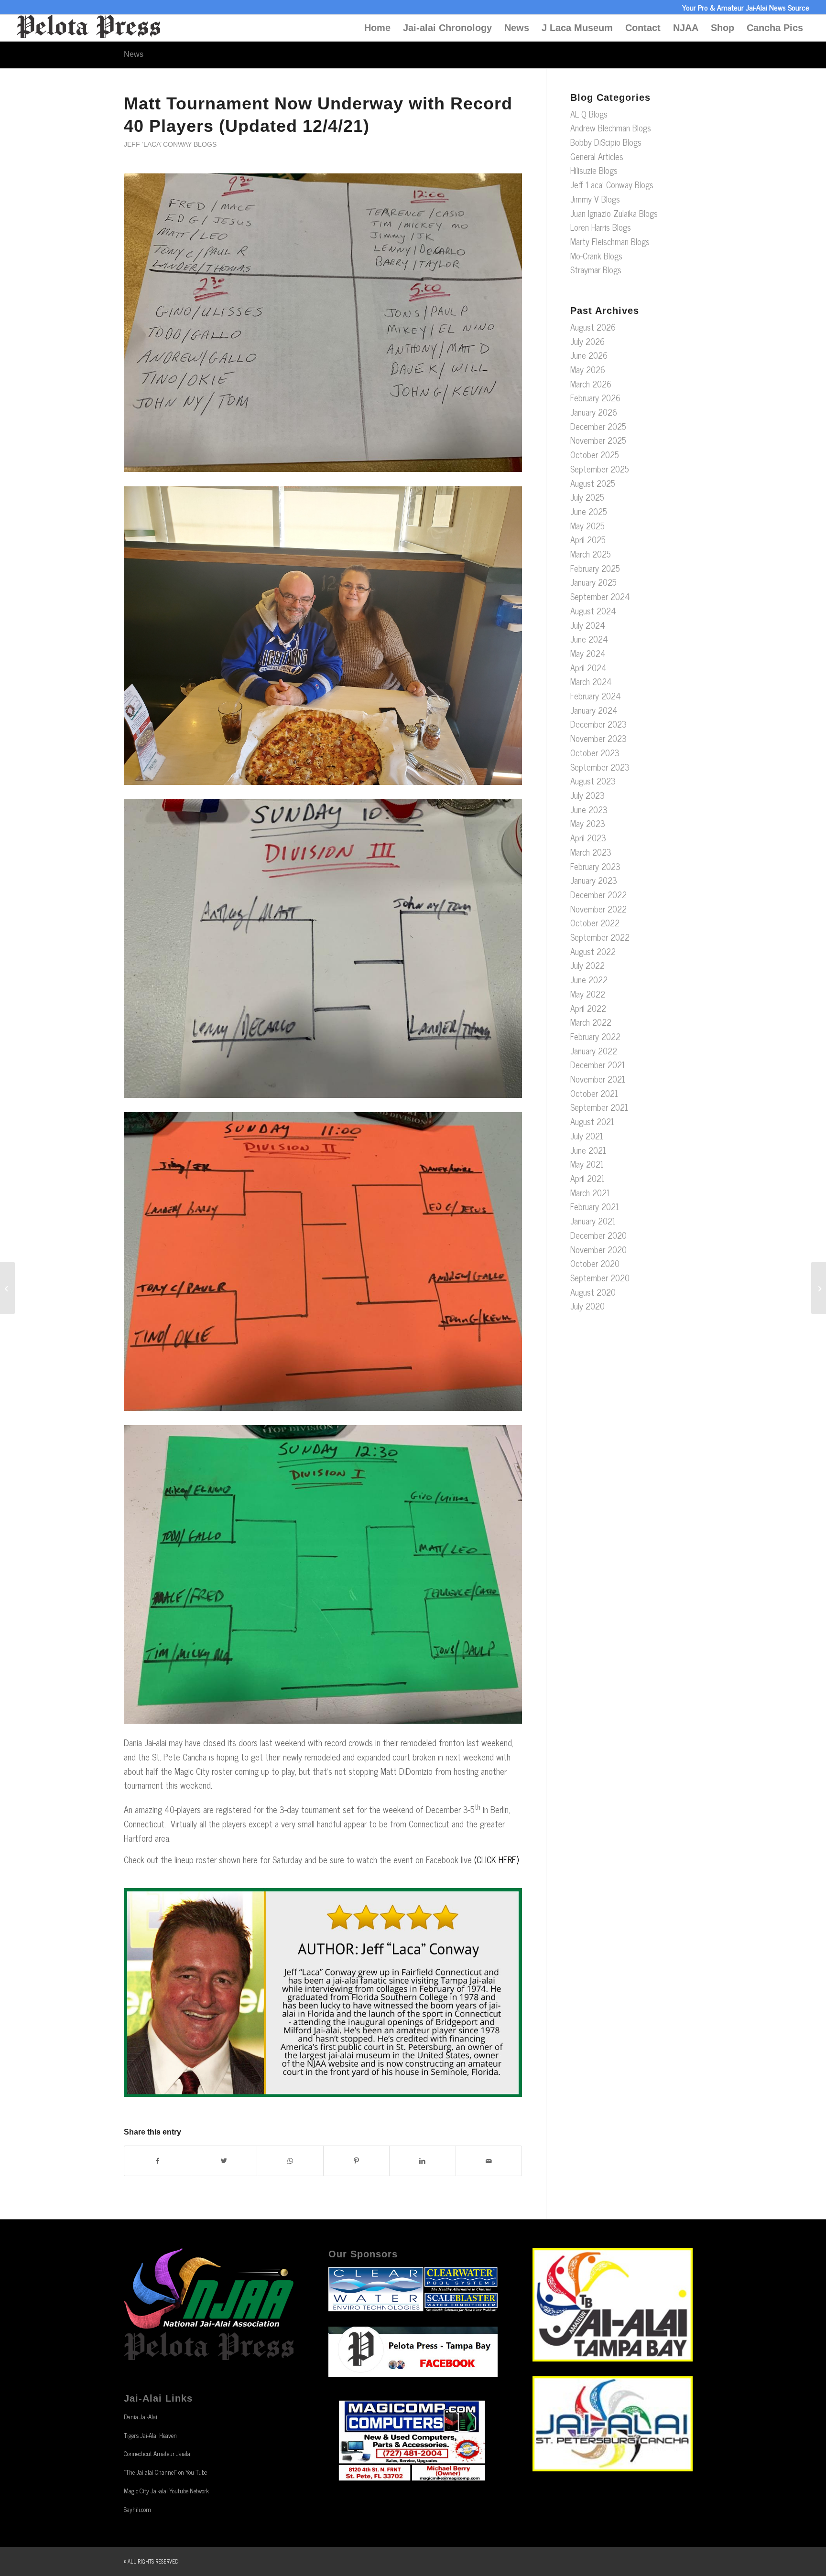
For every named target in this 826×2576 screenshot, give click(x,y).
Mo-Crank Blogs (596, 256)
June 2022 (589, 979)
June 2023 (589, 809)
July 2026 (587, 341)
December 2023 (598, 724)
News (517, 28)
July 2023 (587, 795)
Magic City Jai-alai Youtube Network (166, 2491)
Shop (723, 28)
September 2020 (600, 1277)
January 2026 (594, 412)
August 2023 (593, 781)
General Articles (597, 156)
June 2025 (589, 511)
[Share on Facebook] (158, 2161)
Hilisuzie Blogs (594, 170)
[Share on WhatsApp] (290, 2161)
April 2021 (587, 1178)
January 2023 (594, 880)
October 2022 (595, 923)
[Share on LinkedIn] (423, 2161)
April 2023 (588, 837)
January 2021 (593, 1221)
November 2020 (598, 1249)
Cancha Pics (775, 28)
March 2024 (591, 681)
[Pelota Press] (88, 28)
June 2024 (589, 639)
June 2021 (588, 1150)
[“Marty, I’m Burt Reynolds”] (7, 1288)
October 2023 (595, 752)
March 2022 (591, 1022)
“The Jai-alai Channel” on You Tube (165, 2472)
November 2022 (598, 909)
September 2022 (600, 937)
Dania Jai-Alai (141, 2417)
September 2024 (600, 596)
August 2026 (593, 327)
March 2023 (591, 852)
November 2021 (598, 1079)
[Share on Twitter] (224, 2161)
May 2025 (587, 526)
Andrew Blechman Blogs (611, 128)
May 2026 (588, 369)
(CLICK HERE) (496, 1859)
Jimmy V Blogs (595, 199)
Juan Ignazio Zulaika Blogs (614, 213)
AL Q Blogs (589, 114)
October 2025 (595, 454)
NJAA (686, 28)
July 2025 (587, 497)
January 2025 (593, 582)
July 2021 (587, 1136)
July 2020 (587, 1306)
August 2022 (593, 951)
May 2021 (587, 1164)
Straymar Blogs (596, 269)
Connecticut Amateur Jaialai (158, 2453)
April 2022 (588, 1008)
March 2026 (591, 384)
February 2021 (595, 1206)
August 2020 (593, 1292)
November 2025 (598, 440)
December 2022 (598, 894)
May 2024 (588, 653)
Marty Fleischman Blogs (610, 241)
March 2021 (590, 1192)
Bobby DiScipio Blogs (606, 142)
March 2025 (591, 554)
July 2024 (588, 625)
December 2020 (598, 1235)
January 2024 (594, 710)
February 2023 (595, 866)
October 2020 (595, 1263)
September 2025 (600, 469)
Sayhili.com (137, 2509)
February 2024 (596, 696)
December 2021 (598, 1064)
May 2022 (588, 994)
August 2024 (593, 611)
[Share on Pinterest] (357, 2161)
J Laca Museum (577, 28)
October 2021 (594, 1093)
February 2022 (595, 1036)
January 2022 (594, 1051)
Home (377, 28)
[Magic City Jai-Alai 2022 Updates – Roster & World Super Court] (819, 1288)
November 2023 (598, 738)
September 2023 (600, 767)
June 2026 (589, 355)
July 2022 (587, 965)
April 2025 (588, 539)
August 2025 (593, 483)
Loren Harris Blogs (601, 227)
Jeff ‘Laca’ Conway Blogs (170, 144)
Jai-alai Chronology (447, 28)
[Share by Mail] (489, 2161)
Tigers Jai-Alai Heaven (150, 2435)
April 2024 (588, 667)
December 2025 (598, 426)
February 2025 (595, 568)
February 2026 (595, 397)
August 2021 (592, 1121)
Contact (643, 28)
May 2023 (588, 823)
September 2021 (599, 1107)
